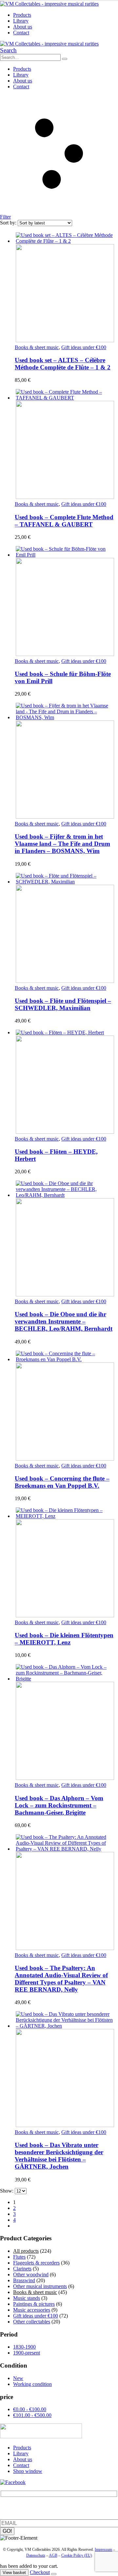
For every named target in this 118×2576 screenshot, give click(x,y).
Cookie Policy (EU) (77, 2555)
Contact (21, 33)
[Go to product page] (66, 288)
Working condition (32, 2384)
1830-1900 (24, 2347)
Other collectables (32, 2322)
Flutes (19, 2257)
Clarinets (22, 2269)
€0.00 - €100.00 (30, 2409)
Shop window (28, 2471)
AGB (53, 2555)
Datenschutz (36, 2555)
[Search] (65, 59)
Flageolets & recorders (36, 2263)
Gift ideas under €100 (84, 347)
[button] (8, 50)
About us (23, 27)
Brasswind (24, 2280)
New (18, 2378)
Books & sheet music (37, 347)
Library (21, 21)
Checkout (40, 2572)
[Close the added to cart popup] (54, 2574)
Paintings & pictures (34, 2304)
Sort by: (9, 223)
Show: (7, 2191)
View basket (14, 2573)
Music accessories (32, 2310)
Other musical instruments (40, 2286)
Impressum (103, 2549)
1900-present (27, 2353)
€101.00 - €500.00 (32, 2415)
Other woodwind (31, 2274)
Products (22, 15)
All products (26, 2251)
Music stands (27, 2298)
